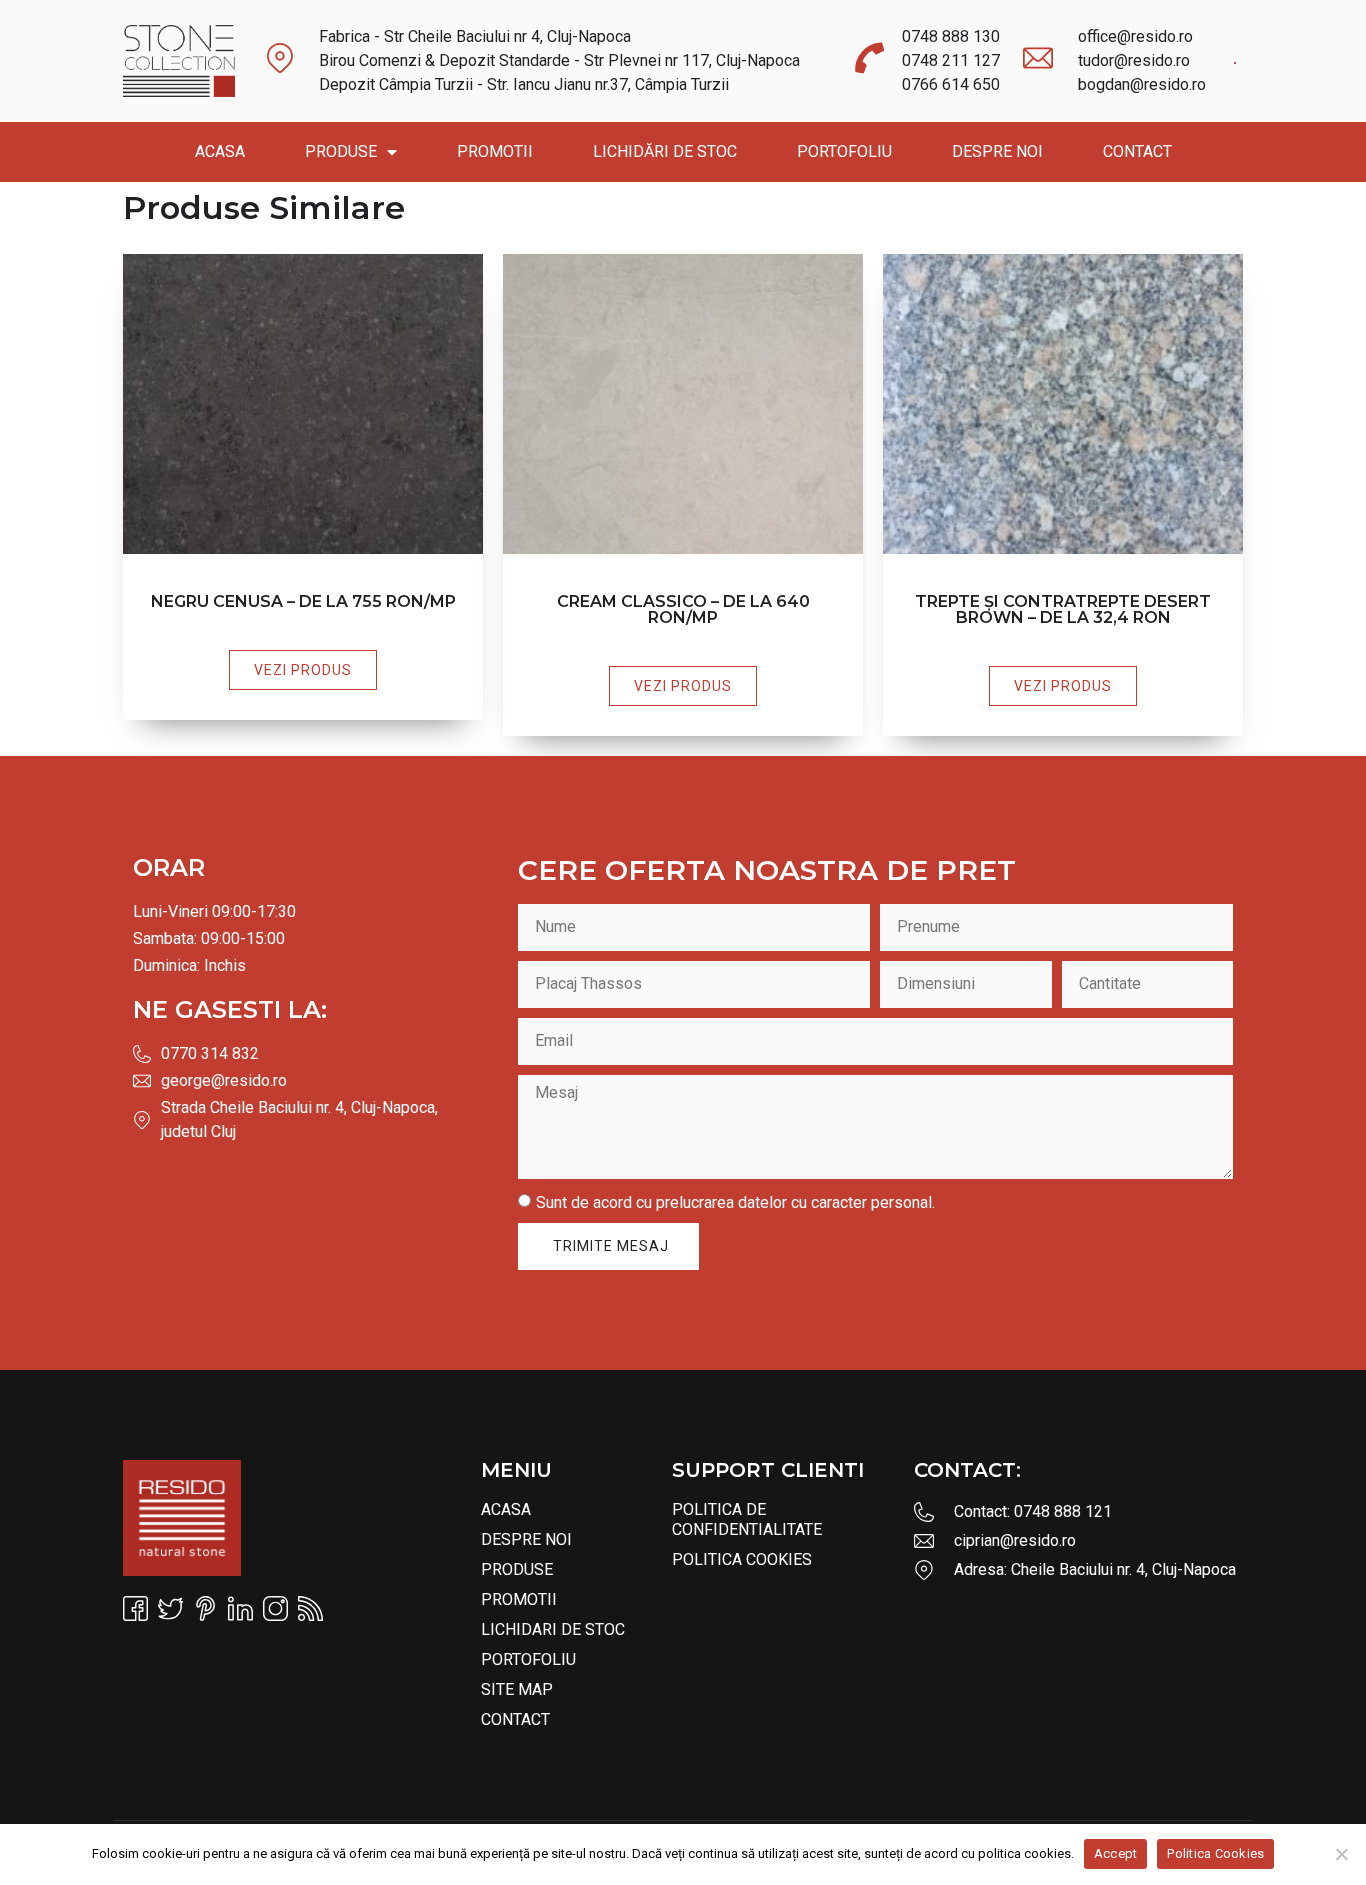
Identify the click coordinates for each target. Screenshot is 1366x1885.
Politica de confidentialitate (747, 1519)
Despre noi (997, 151)
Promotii (495, 151)
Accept (1116, 1853)
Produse (341, 151)
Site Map (517, 1689)
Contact (1137, 151)
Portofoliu (844, 151)
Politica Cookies (742, 1559)
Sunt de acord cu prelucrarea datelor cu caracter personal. (735, 1201)
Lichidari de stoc (553, 1629)
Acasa (220, 151)
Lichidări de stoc (665, 151)
